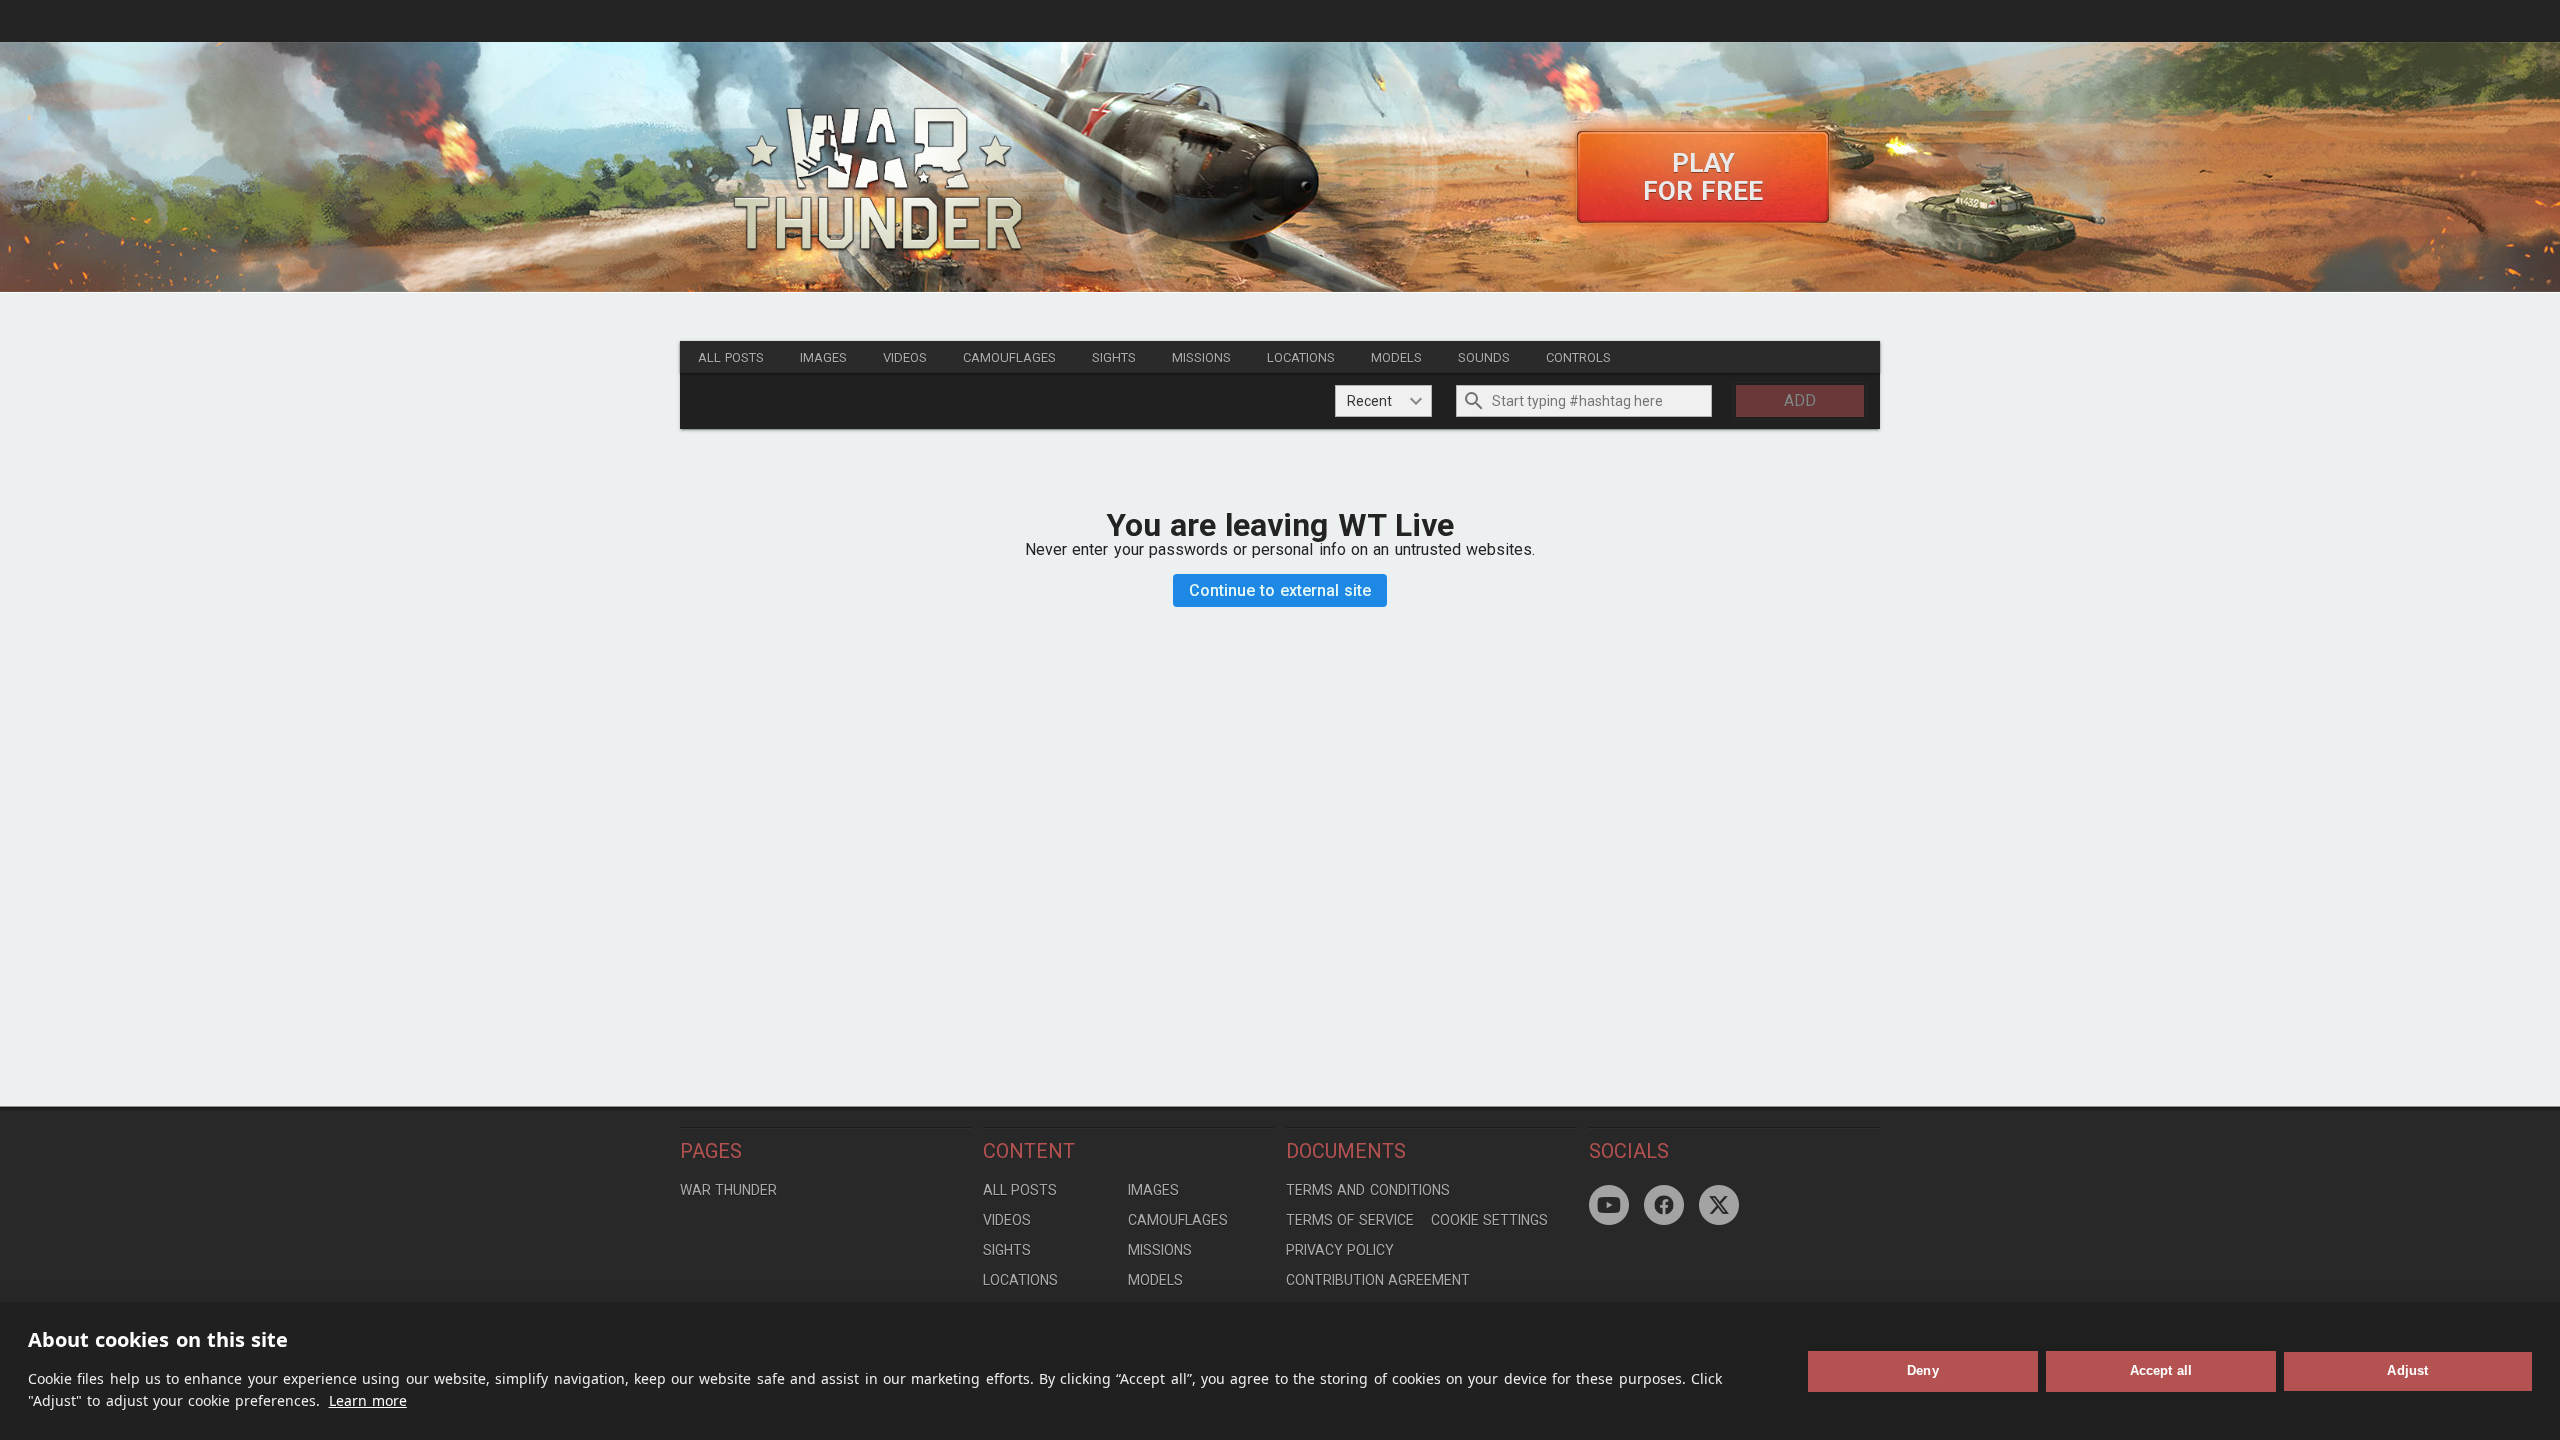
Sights (1114, 357)
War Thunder (728, 1190)
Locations (1301, 357)
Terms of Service (1350, 1220)
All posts (731, 357)
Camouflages (1009, 357)
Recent (1369, 401)
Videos (905, 357)
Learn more (368, 1400)
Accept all (2161, 1370)
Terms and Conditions (1368, 1190)
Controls (1578, 357)
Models (1396, 357)
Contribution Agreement (1378, 1280)
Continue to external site (1280, 590)
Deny (1923, 1370)
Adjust (2407, 1370)
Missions (1201, 357)
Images (823, 357)
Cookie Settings (1489, 1220)
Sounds (1484, 357)
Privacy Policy (1340, 1250)
